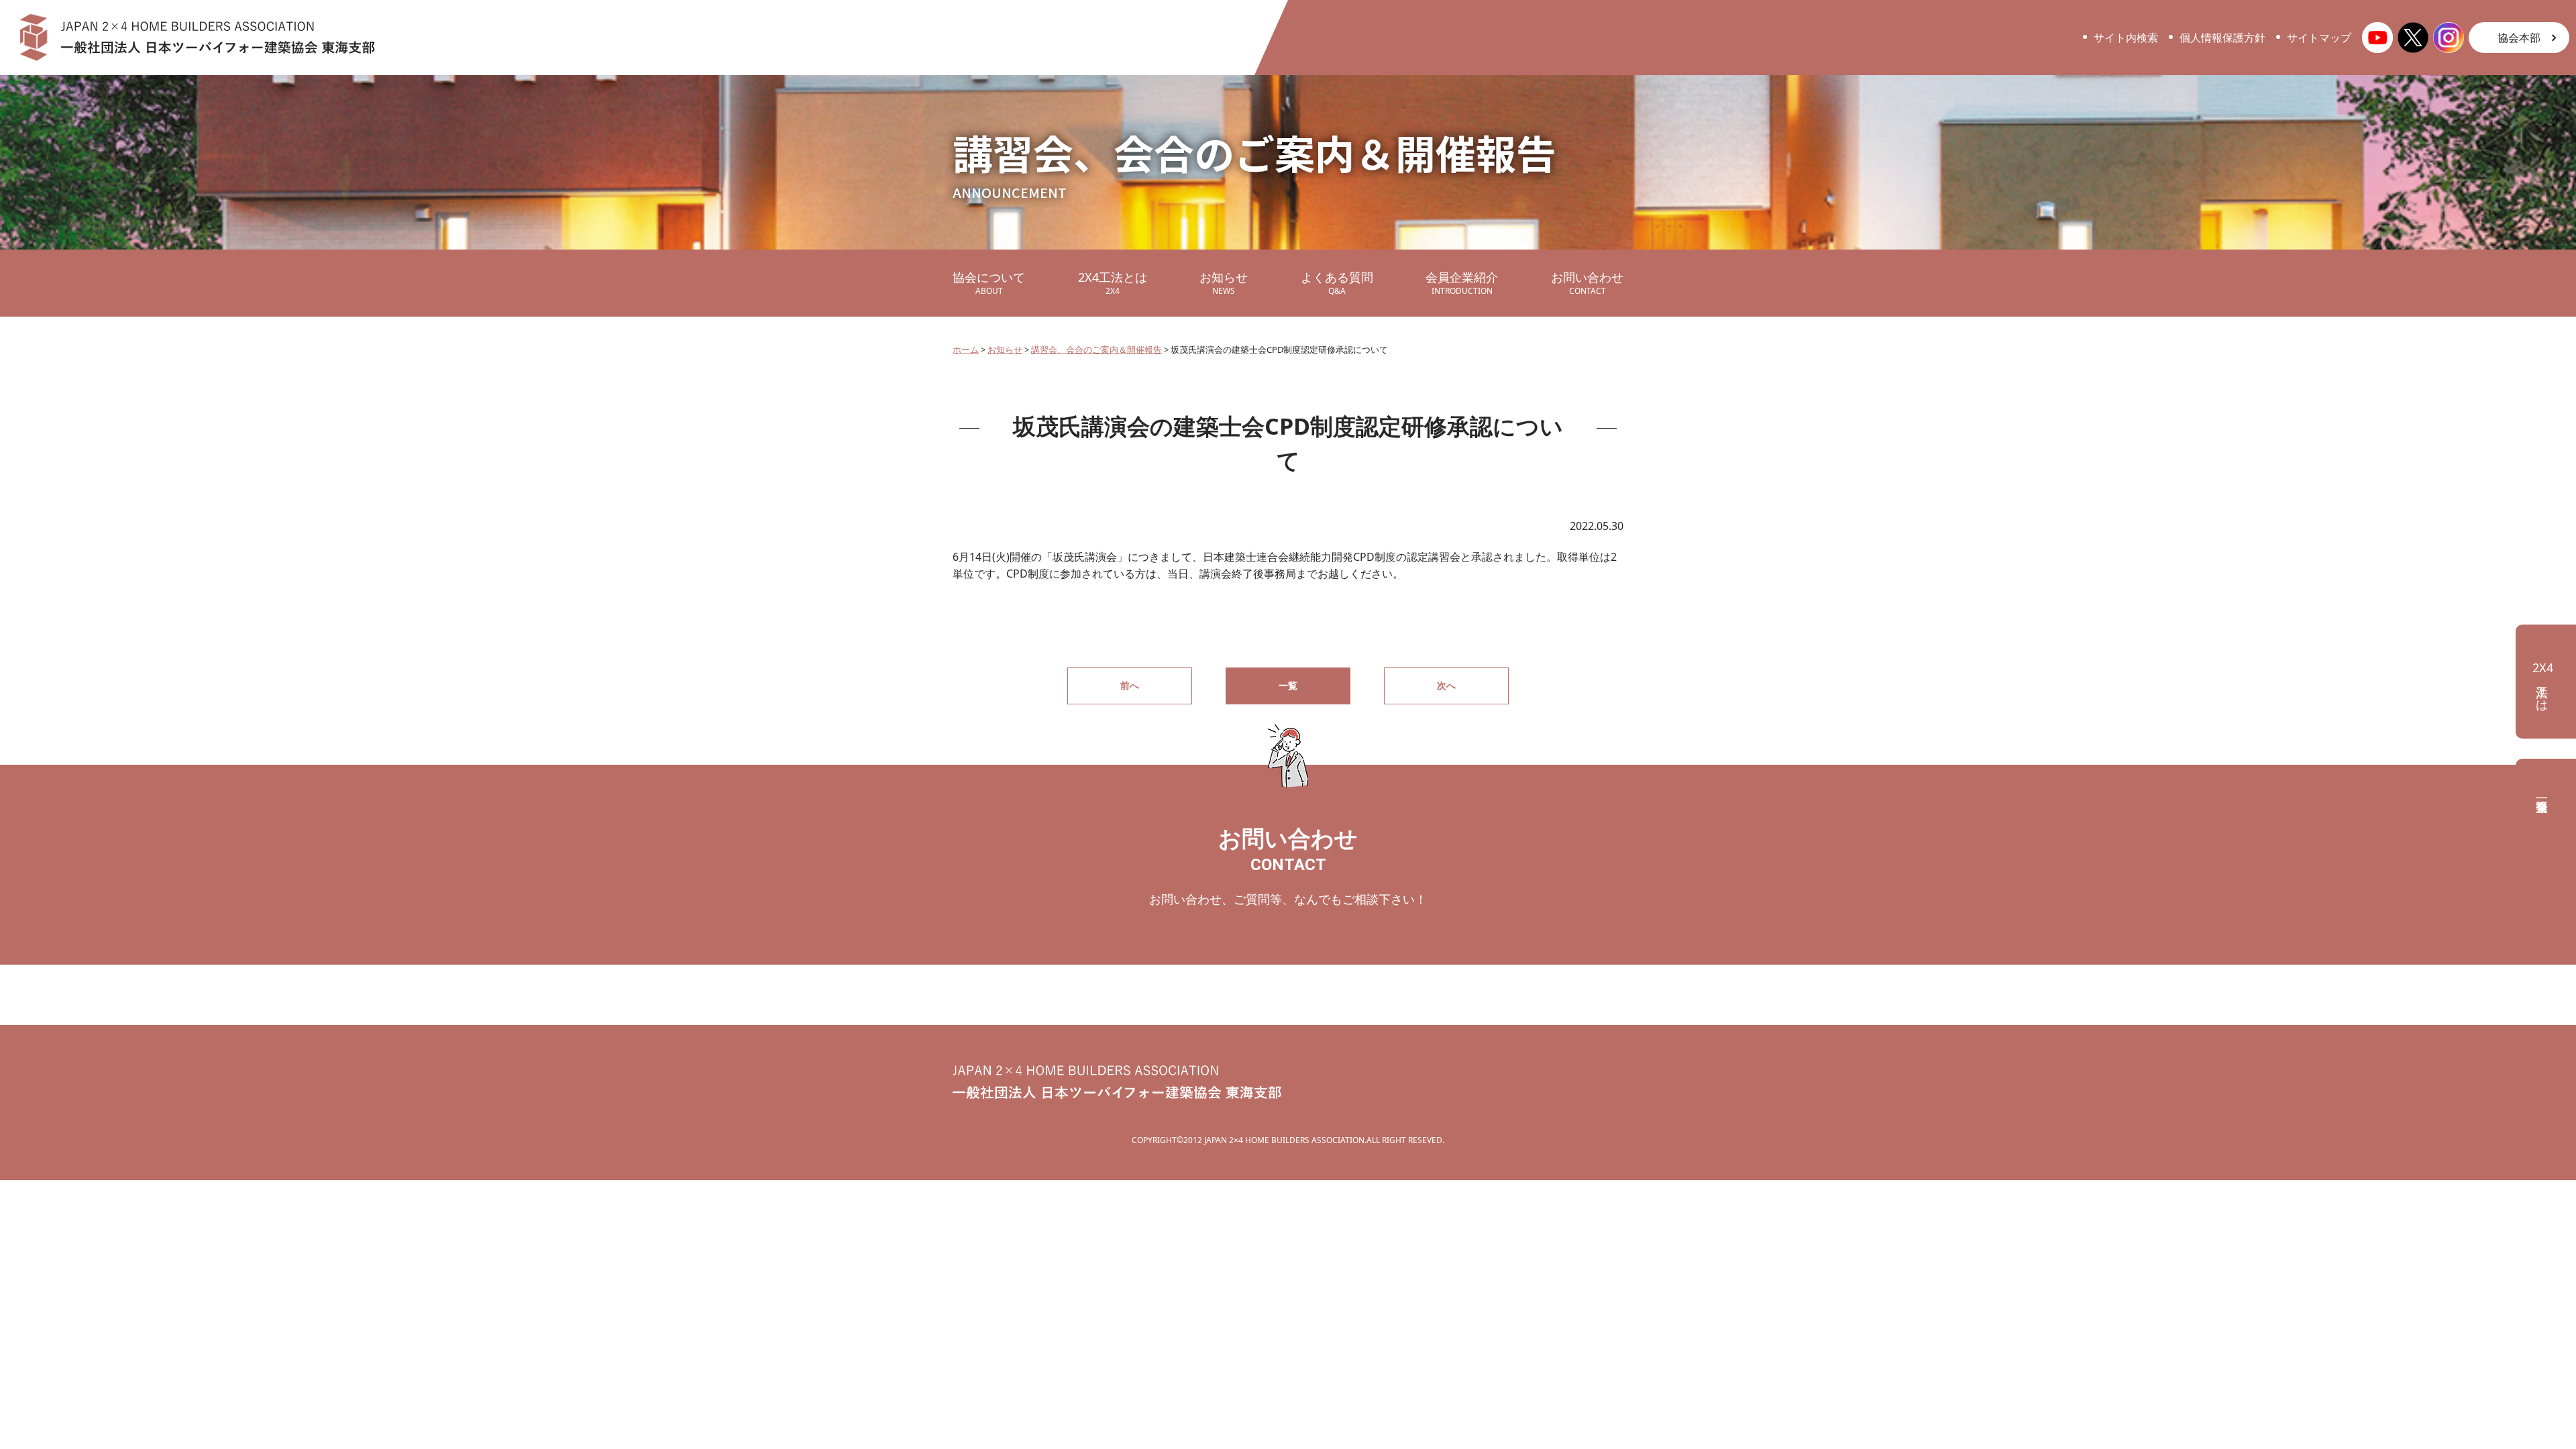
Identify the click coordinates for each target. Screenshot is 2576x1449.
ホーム (966, 350)
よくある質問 (1337, 283)
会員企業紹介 (1462, 283)
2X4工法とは (1113, 283)
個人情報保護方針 (2222, 38)
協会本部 (2519, 38)
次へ (1446, 685)
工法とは (2543, 683)
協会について (989, 283)
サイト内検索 (2126, 38)
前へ (1130, 685)
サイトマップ (2319, 38)
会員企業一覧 (2546, 792)
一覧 (1288, 685)
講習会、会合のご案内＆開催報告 (1096, 350)
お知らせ (1224, 283)
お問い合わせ (1587, 283)
